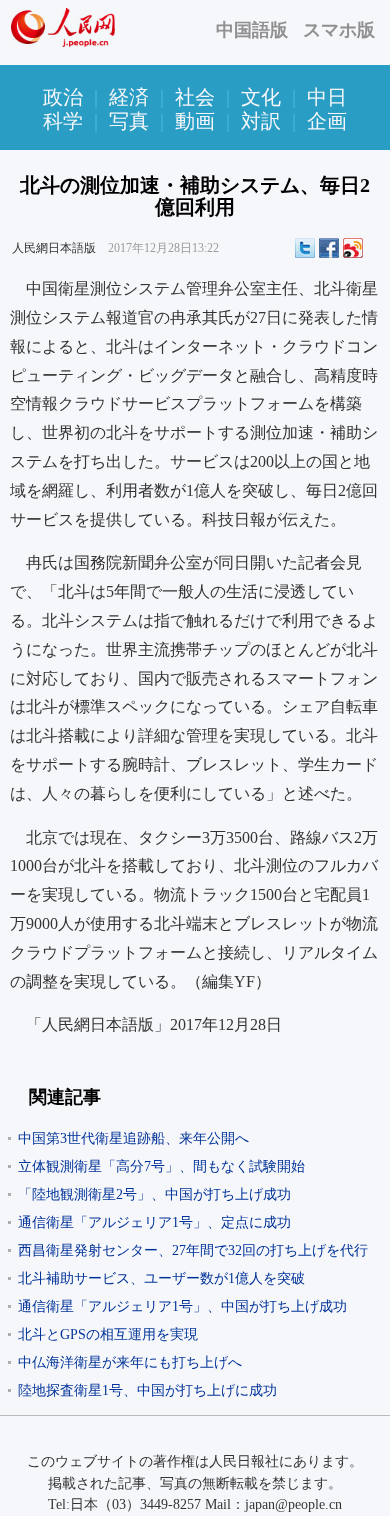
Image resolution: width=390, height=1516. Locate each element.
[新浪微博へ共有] (353, 248)
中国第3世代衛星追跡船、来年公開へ (133, 1138)
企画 (327, 121)
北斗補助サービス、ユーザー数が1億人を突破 (161, 1278)
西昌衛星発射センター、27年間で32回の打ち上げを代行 (193, 1250)
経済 (129, 97)
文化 (261, 97)
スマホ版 (339, 30)
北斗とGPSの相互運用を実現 (108, 1334)
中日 (327, 97)
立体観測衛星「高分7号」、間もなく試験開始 (161, 1166)
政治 (63, 97)
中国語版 (252, 30)
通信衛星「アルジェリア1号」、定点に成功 (154, 1222)
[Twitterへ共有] (305, 248)
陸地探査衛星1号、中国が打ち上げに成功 (147, 1390)
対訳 (261, 121)
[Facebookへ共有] (329, 248)
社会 (195, 97)
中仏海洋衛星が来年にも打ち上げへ (130, 1362)
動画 (195, 121)
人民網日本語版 (54, 248)
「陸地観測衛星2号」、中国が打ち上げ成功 (154, 1194)
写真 (129, 121)
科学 (63, 121)
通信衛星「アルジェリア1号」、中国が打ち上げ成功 (182, 1306)
